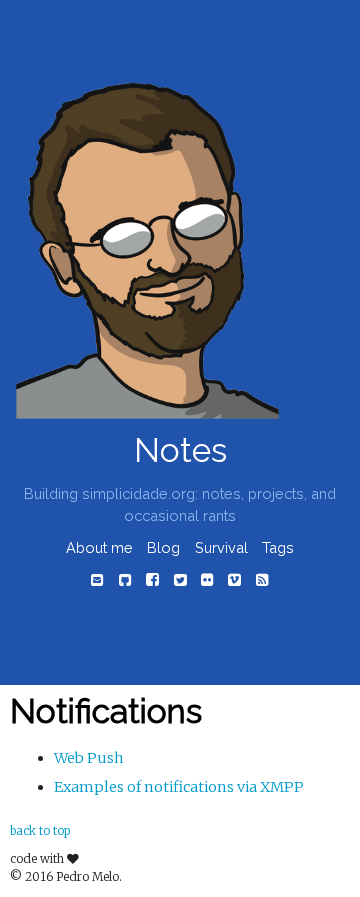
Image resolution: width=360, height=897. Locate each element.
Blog (163, 547)
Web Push (89, 758)
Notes (180, 450)
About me (99, 547)
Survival (221, 547)
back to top (40, 831)
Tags (278, 547)
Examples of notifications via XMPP (179, 787)
